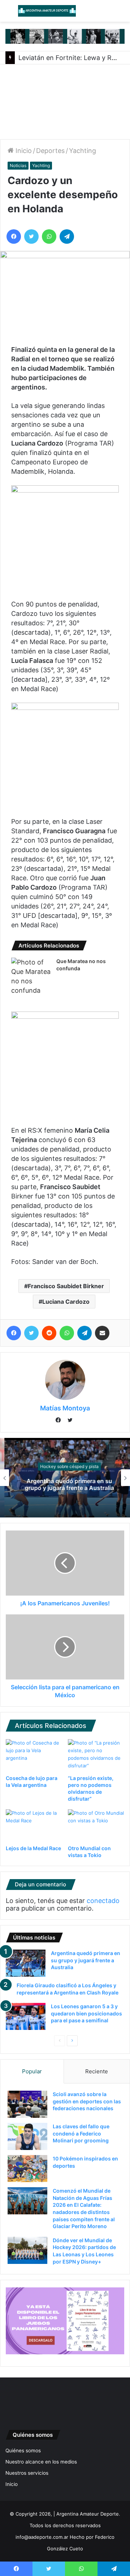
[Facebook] (60, 1421)
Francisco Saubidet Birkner (66, 1286)
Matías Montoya (65, 1408)
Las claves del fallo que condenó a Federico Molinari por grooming (81, 2133)
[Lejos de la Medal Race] (34, 1825)
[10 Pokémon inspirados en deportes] (27, 2169)
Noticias (18, 165)
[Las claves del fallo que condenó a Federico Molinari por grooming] (27, 2136)
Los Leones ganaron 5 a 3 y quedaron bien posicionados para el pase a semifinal (86, 2013)
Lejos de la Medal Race (33, 1848)
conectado (103, 1901)
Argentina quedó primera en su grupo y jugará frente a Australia (65, 1484)
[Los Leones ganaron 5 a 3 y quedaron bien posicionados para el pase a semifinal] (26, 2016)
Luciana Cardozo (66, 1302)
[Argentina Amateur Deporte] (47, 11)
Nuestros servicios (27, 2473)
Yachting (83, 151)
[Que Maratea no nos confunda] (31, 976)
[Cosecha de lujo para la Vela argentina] (34, 1755)
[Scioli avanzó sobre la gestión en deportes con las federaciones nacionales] (27, 2104)
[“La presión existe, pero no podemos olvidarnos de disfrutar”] (96, 1755)
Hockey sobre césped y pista (65, 1466)
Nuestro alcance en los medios (41, 2462)
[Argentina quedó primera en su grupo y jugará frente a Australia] (26, 1963)
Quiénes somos (23, 2451)
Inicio (23, 151)
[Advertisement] (65, 102)
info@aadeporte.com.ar (42, 2537)
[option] (65, 1478)
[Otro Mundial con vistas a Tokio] (96, 1825)
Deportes (50, 151)
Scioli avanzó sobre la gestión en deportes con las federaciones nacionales (87, 2101)
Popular (32, 2071)
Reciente (97, 2071)
